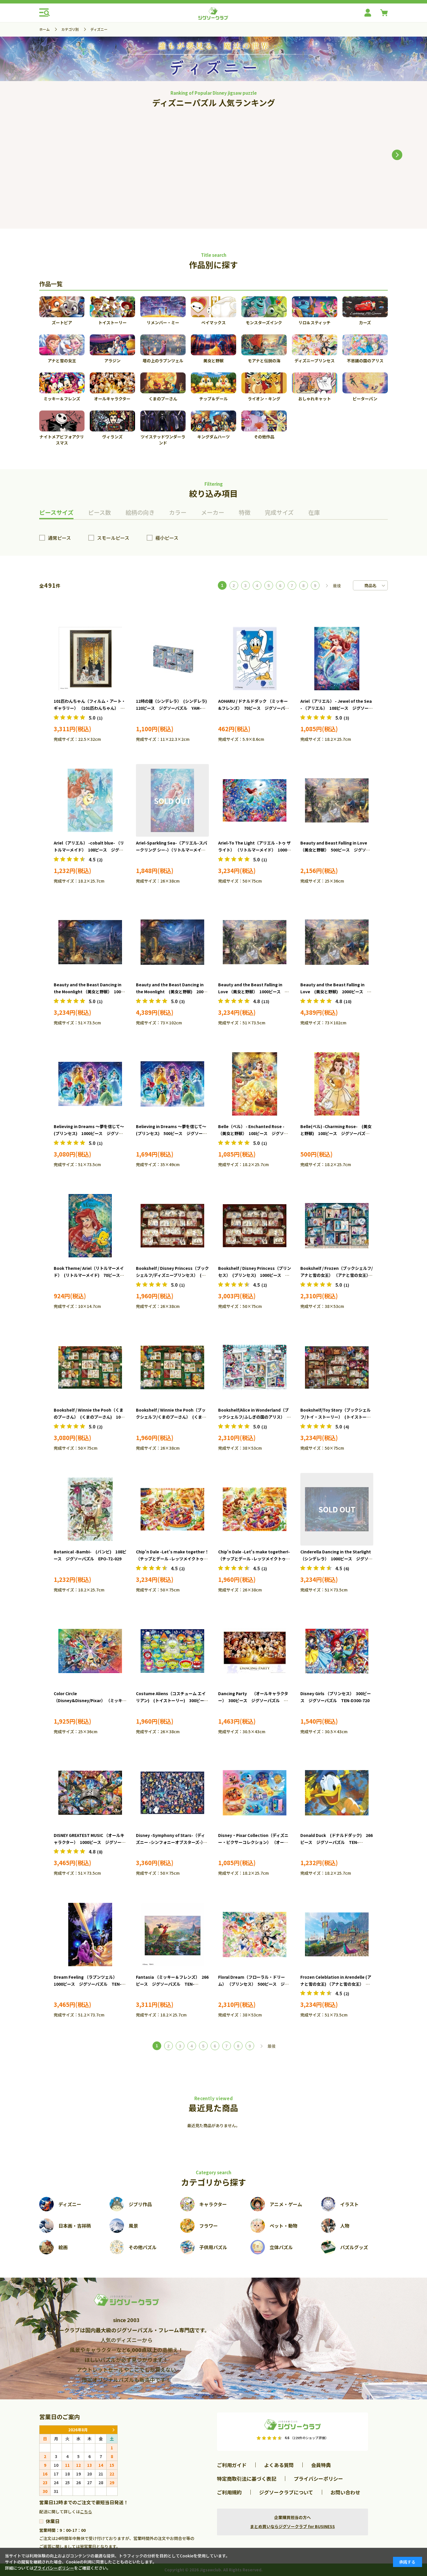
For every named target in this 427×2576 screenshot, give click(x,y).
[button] (397, 155)
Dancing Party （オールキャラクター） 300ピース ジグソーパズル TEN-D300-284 (253, 1700)
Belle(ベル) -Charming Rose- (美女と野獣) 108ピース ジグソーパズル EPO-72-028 (337, 1133)
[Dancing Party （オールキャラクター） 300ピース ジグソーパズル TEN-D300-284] (255, 1651)
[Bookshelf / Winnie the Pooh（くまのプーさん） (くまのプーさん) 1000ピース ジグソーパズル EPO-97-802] (90, 1367)
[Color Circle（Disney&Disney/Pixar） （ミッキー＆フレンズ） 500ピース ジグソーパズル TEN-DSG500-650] (90, 1651)
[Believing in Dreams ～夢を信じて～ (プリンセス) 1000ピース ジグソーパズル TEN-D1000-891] (90, 1084)
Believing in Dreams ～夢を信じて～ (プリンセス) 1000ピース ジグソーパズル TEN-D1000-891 (91, 1133)
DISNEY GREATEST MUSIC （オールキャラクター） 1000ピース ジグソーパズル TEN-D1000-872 (90, 1842)
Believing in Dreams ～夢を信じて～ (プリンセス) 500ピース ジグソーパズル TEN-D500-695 (173, 1133)
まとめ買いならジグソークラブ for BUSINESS (293, 2526)
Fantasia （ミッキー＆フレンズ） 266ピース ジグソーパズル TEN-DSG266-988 (172, 1984)
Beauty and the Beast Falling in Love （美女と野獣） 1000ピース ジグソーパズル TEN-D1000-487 (253, 992)
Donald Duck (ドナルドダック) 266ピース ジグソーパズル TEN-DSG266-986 (337, 1842)
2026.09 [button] (113, 2430)
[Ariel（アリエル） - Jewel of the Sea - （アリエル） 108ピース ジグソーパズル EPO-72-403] (337, 659)
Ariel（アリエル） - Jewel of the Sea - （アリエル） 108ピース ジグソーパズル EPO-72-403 (337, 708)
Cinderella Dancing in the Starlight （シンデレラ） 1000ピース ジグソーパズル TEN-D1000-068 (336, 1559)
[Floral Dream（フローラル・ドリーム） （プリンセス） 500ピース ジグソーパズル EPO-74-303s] (255, 1935)
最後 (337, 586)
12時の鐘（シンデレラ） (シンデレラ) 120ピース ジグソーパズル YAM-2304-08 (173, 708)
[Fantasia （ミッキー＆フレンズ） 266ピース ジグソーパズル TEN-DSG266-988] (172, 1935)
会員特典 (321, 2465)
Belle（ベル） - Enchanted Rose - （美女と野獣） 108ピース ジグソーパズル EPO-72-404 (253, 1133)
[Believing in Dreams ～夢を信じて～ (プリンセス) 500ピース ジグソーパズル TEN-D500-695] (172, 1084)
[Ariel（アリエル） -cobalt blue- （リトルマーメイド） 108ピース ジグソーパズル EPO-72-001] (90, 800)
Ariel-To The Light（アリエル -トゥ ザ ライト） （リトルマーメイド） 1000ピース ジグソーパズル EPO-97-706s (255, 850)
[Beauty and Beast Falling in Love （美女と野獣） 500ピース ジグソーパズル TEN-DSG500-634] (337, 800)
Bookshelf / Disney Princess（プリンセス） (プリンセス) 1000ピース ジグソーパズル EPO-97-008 (255, 1275)
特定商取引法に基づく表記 (247, 2479)
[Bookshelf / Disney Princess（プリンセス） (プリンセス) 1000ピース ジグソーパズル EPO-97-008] (255, 1226)
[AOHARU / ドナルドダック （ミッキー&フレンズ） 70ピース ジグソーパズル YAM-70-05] (255, 659)
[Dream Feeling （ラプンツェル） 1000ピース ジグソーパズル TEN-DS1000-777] (90, 1935)
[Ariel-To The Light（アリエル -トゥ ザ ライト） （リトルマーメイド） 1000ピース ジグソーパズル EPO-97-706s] (255, 800)
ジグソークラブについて (286, 2492)
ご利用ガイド (232, 2465)
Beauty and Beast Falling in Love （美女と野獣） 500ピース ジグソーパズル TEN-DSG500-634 (335, 850)
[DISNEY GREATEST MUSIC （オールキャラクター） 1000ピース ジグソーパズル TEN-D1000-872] (90, 1793)
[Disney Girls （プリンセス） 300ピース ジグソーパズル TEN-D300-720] (337, 1651)
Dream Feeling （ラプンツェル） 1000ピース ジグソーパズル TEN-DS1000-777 (88, 1984)
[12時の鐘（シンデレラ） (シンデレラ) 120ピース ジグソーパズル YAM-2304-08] (172, 659)
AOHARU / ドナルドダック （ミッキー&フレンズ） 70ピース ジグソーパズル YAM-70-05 (254, 708)
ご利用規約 (229, 2492)
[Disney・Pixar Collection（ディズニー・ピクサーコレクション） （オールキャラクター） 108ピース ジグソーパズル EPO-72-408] (255, 1793)
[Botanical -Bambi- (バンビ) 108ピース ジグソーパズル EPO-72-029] (90, 1509)
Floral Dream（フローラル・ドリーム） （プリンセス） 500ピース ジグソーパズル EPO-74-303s (253, 1984)
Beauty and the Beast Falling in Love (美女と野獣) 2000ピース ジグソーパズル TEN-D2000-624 (336, 992)
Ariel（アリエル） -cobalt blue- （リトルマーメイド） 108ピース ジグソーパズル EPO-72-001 (89, 850)
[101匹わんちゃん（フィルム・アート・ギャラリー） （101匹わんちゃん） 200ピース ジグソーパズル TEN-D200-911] (90, 659)
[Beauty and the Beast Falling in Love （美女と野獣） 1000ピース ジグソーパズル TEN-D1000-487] (255, 942)
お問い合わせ (345, 2492)
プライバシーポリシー (318, 2479)
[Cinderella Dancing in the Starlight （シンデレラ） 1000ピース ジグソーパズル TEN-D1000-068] (337, 1509)
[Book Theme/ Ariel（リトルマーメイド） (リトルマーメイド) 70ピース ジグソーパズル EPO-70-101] (90, 1226)
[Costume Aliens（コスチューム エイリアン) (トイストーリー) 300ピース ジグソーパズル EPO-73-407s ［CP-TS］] (172, 1651)
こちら (86, 2512)
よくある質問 (279, 2465)
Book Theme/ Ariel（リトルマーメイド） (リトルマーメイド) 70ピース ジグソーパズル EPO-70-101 (89, 1275)
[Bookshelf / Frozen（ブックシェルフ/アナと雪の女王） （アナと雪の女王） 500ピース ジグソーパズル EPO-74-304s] (337, 1226)
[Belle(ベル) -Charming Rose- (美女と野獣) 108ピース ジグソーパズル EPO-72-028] (337, 1084)
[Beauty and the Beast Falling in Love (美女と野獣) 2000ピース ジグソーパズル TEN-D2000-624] (75, 153)
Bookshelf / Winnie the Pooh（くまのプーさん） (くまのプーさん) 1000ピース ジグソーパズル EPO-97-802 (90, 1417)
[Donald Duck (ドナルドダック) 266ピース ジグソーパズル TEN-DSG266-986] (337, 1793)
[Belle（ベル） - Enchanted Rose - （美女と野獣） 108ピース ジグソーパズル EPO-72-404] (255, 1084)
